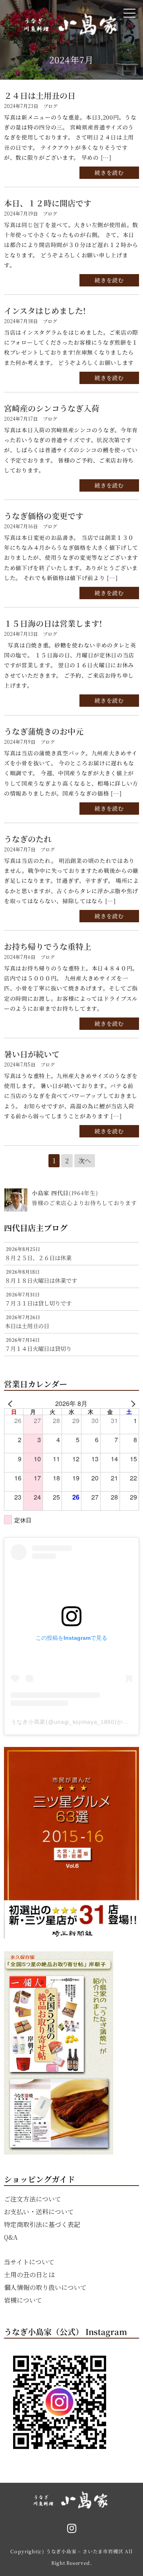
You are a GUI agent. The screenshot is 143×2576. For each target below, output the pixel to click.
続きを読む (109, 173)
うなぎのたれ (28, 839)
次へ (85, 1161)
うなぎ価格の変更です (44, 516)
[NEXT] (131, 1404)
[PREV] (12, 1404)
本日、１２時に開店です (48, 203)
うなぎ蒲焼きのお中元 (44, 731)
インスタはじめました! (45, 311)
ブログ (50, 106)
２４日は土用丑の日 (40, 95)
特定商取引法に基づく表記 (42, 2224)
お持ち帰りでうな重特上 (48, 946)
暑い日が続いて (32, 1054)
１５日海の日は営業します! (53, 623)
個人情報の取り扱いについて (45, 2287)
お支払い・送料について (39, 2212)
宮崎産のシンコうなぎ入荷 (52, 408)
